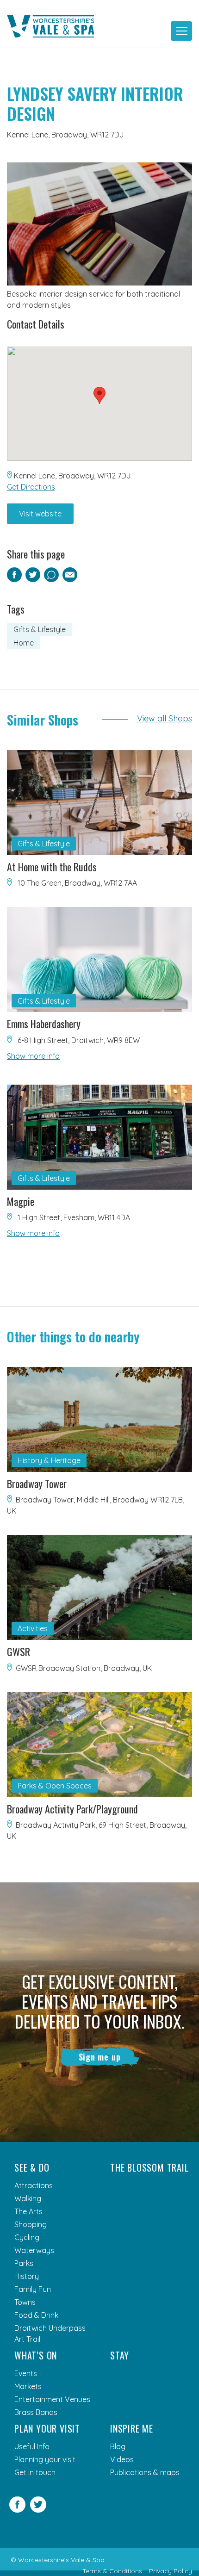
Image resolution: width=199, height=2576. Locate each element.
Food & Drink (36, 2315)
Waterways (34, 2250)
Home (24, 643)
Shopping (31, 2224)
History (27, 2276)
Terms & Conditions (112, 2571)
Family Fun (33, 2289)
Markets (28, 2386)
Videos (122, 2459)
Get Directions (31, 487)
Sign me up (100, 2057)
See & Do (32, 2167)
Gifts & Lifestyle (40, 629)
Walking (28, 2198)
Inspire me (132, 2428)
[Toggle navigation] (181, 31)
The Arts (28, 2211)
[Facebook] (17, 2510)
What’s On (36, 2355)
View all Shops (165, 718)
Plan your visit (47, 2428)
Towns (25, 2302)
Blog (118, 2446)
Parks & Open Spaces (55, 1786)
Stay (120, 2355)
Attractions (34, 2185)
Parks (24, 2263)
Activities (33, 1628)
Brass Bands (36, 2412)
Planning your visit (45, 2459)
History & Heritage (49, 1460)
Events (26, 2373)
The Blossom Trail (149, 2167)
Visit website (40, 514)
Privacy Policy (171, 2571)
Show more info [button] (33, 1056)
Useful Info (32, 2446)
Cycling (27, 2237)
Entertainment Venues (52, 2399)
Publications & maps (145, 2472)
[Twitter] (38, 2510)
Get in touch (35, 2472)
